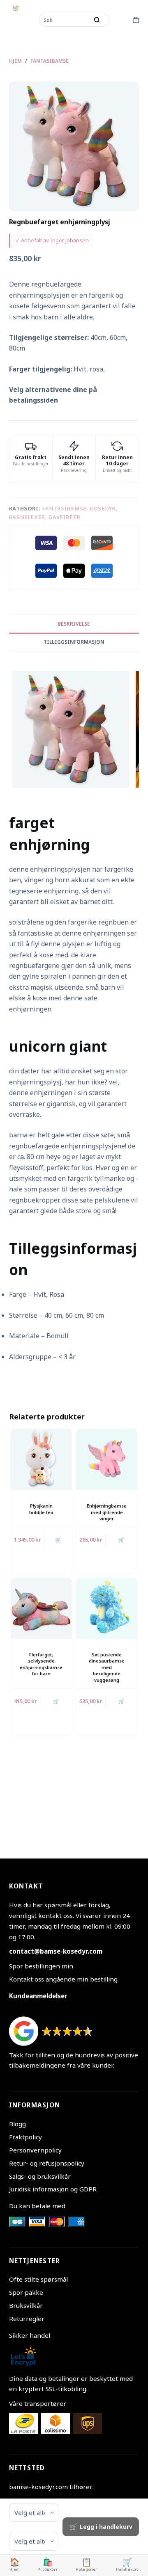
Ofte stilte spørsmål (38, 2279)
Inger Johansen (69, 240)
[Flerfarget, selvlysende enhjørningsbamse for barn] (41, 1608)
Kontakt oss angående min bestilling (63, 1979)
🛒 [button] (58, 1540)
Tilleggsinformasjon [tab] (74, 642)
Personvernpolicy (35, 2150)
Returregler (27, 2319)
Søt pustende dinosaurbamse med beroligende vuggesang (107, 1667)
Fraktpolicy (25, 2137)
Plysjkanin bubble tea (41, 1509)
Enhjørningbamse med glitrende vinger (107, 1512)
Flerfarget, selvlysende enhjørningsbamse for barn (41, 1664)
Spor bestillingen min (41, 1966)
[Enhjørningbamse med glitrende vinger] (107, 1459)
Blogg (17, 2124)
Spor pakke (26, 2292)
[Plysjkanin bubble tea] (41, 1459)
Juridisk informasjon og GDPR (53, 2189)
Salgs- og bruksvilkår (40, 2176)
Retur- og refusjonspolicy (47, 2163)
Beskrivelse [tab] (74, 624)
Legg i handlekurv (106, 2527)
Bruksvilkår (26, 2305)
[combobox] (65, 20)
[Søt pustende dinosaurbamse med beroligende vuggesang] (107, 1608)
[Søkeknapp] (97, 20)
